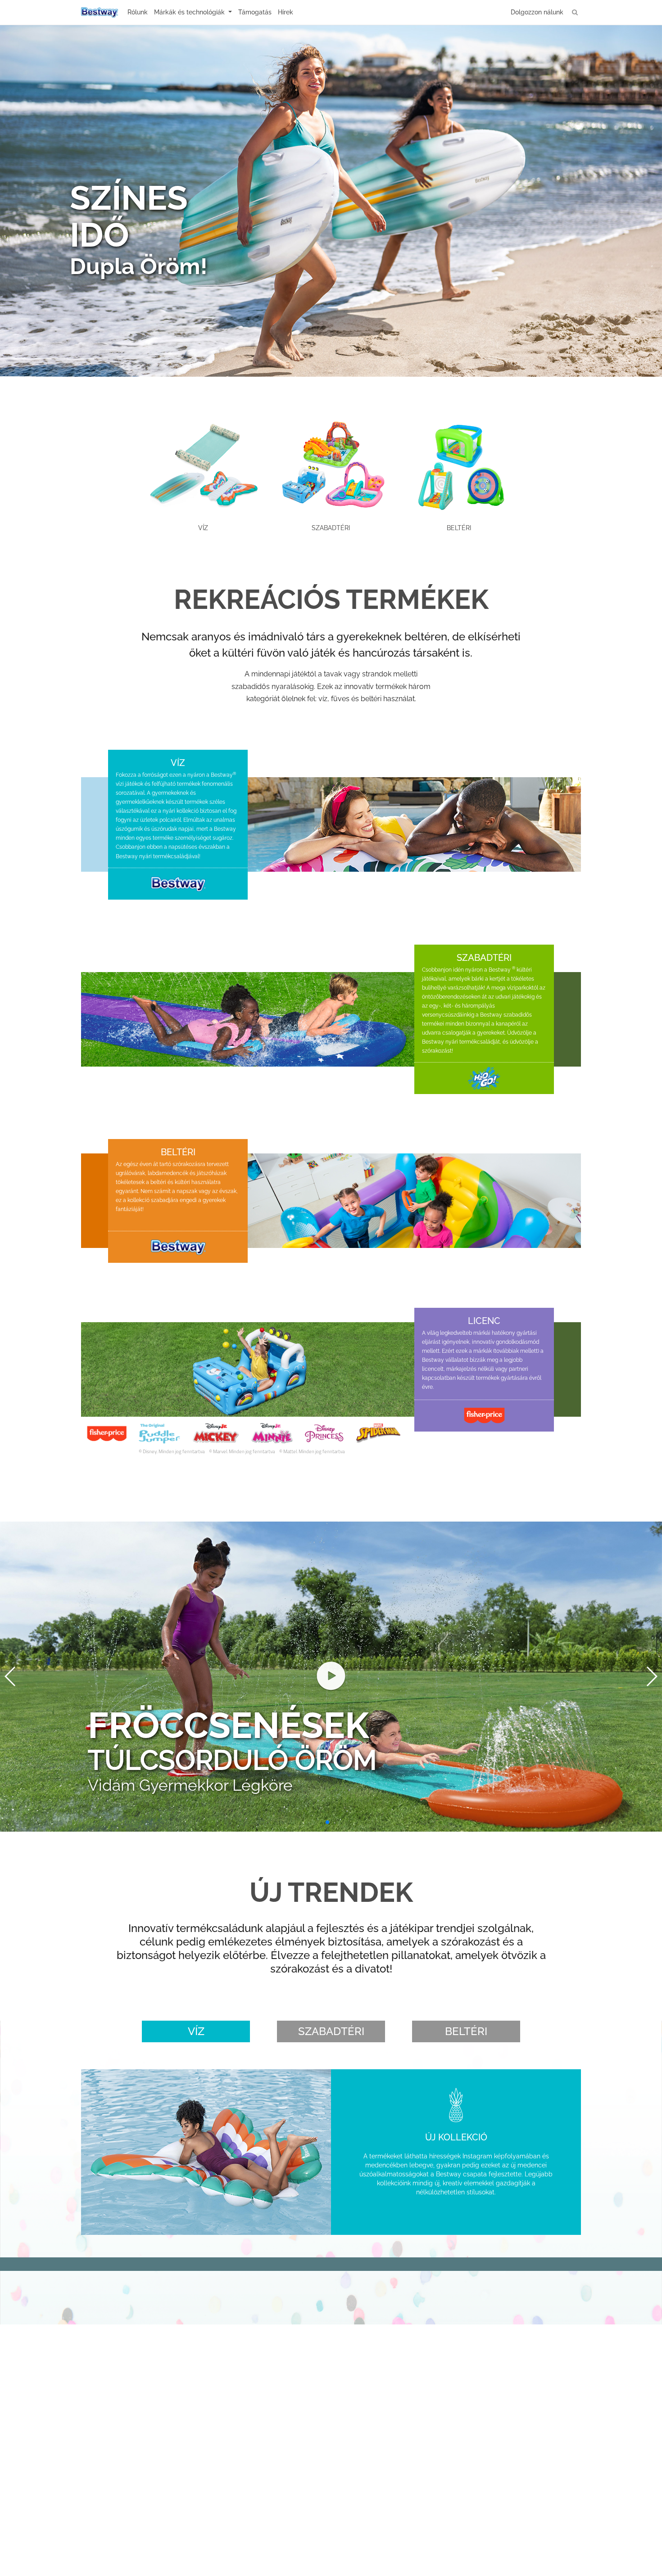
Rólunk (138, 12)
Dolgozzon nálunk (537, 12)
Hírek (286, 12)
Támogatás (255, 12)
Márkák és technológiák (190, 12)
